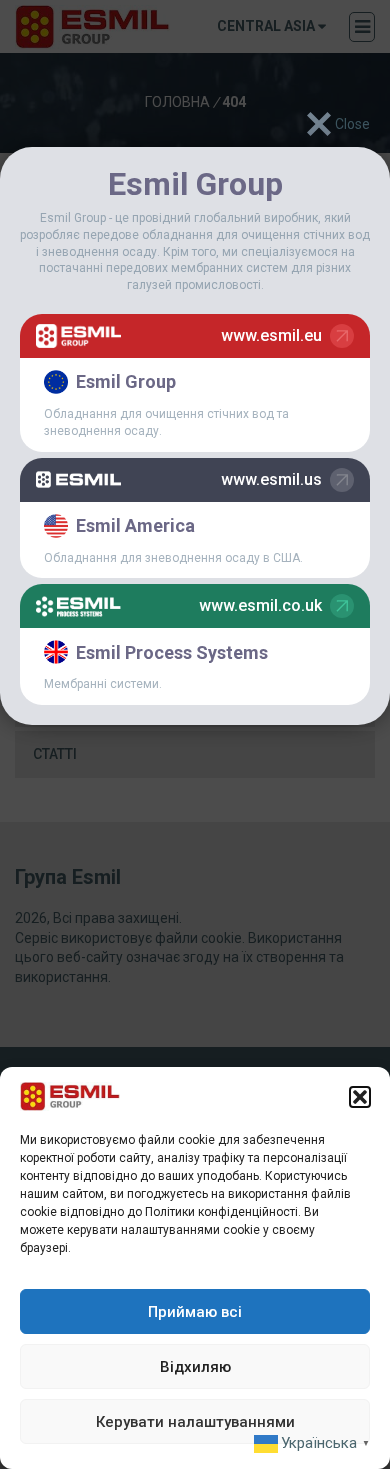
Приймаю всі (195, 1312)
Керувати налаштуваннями (195, 1422)
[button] (360, 1097)
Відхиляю (195, 1367)
